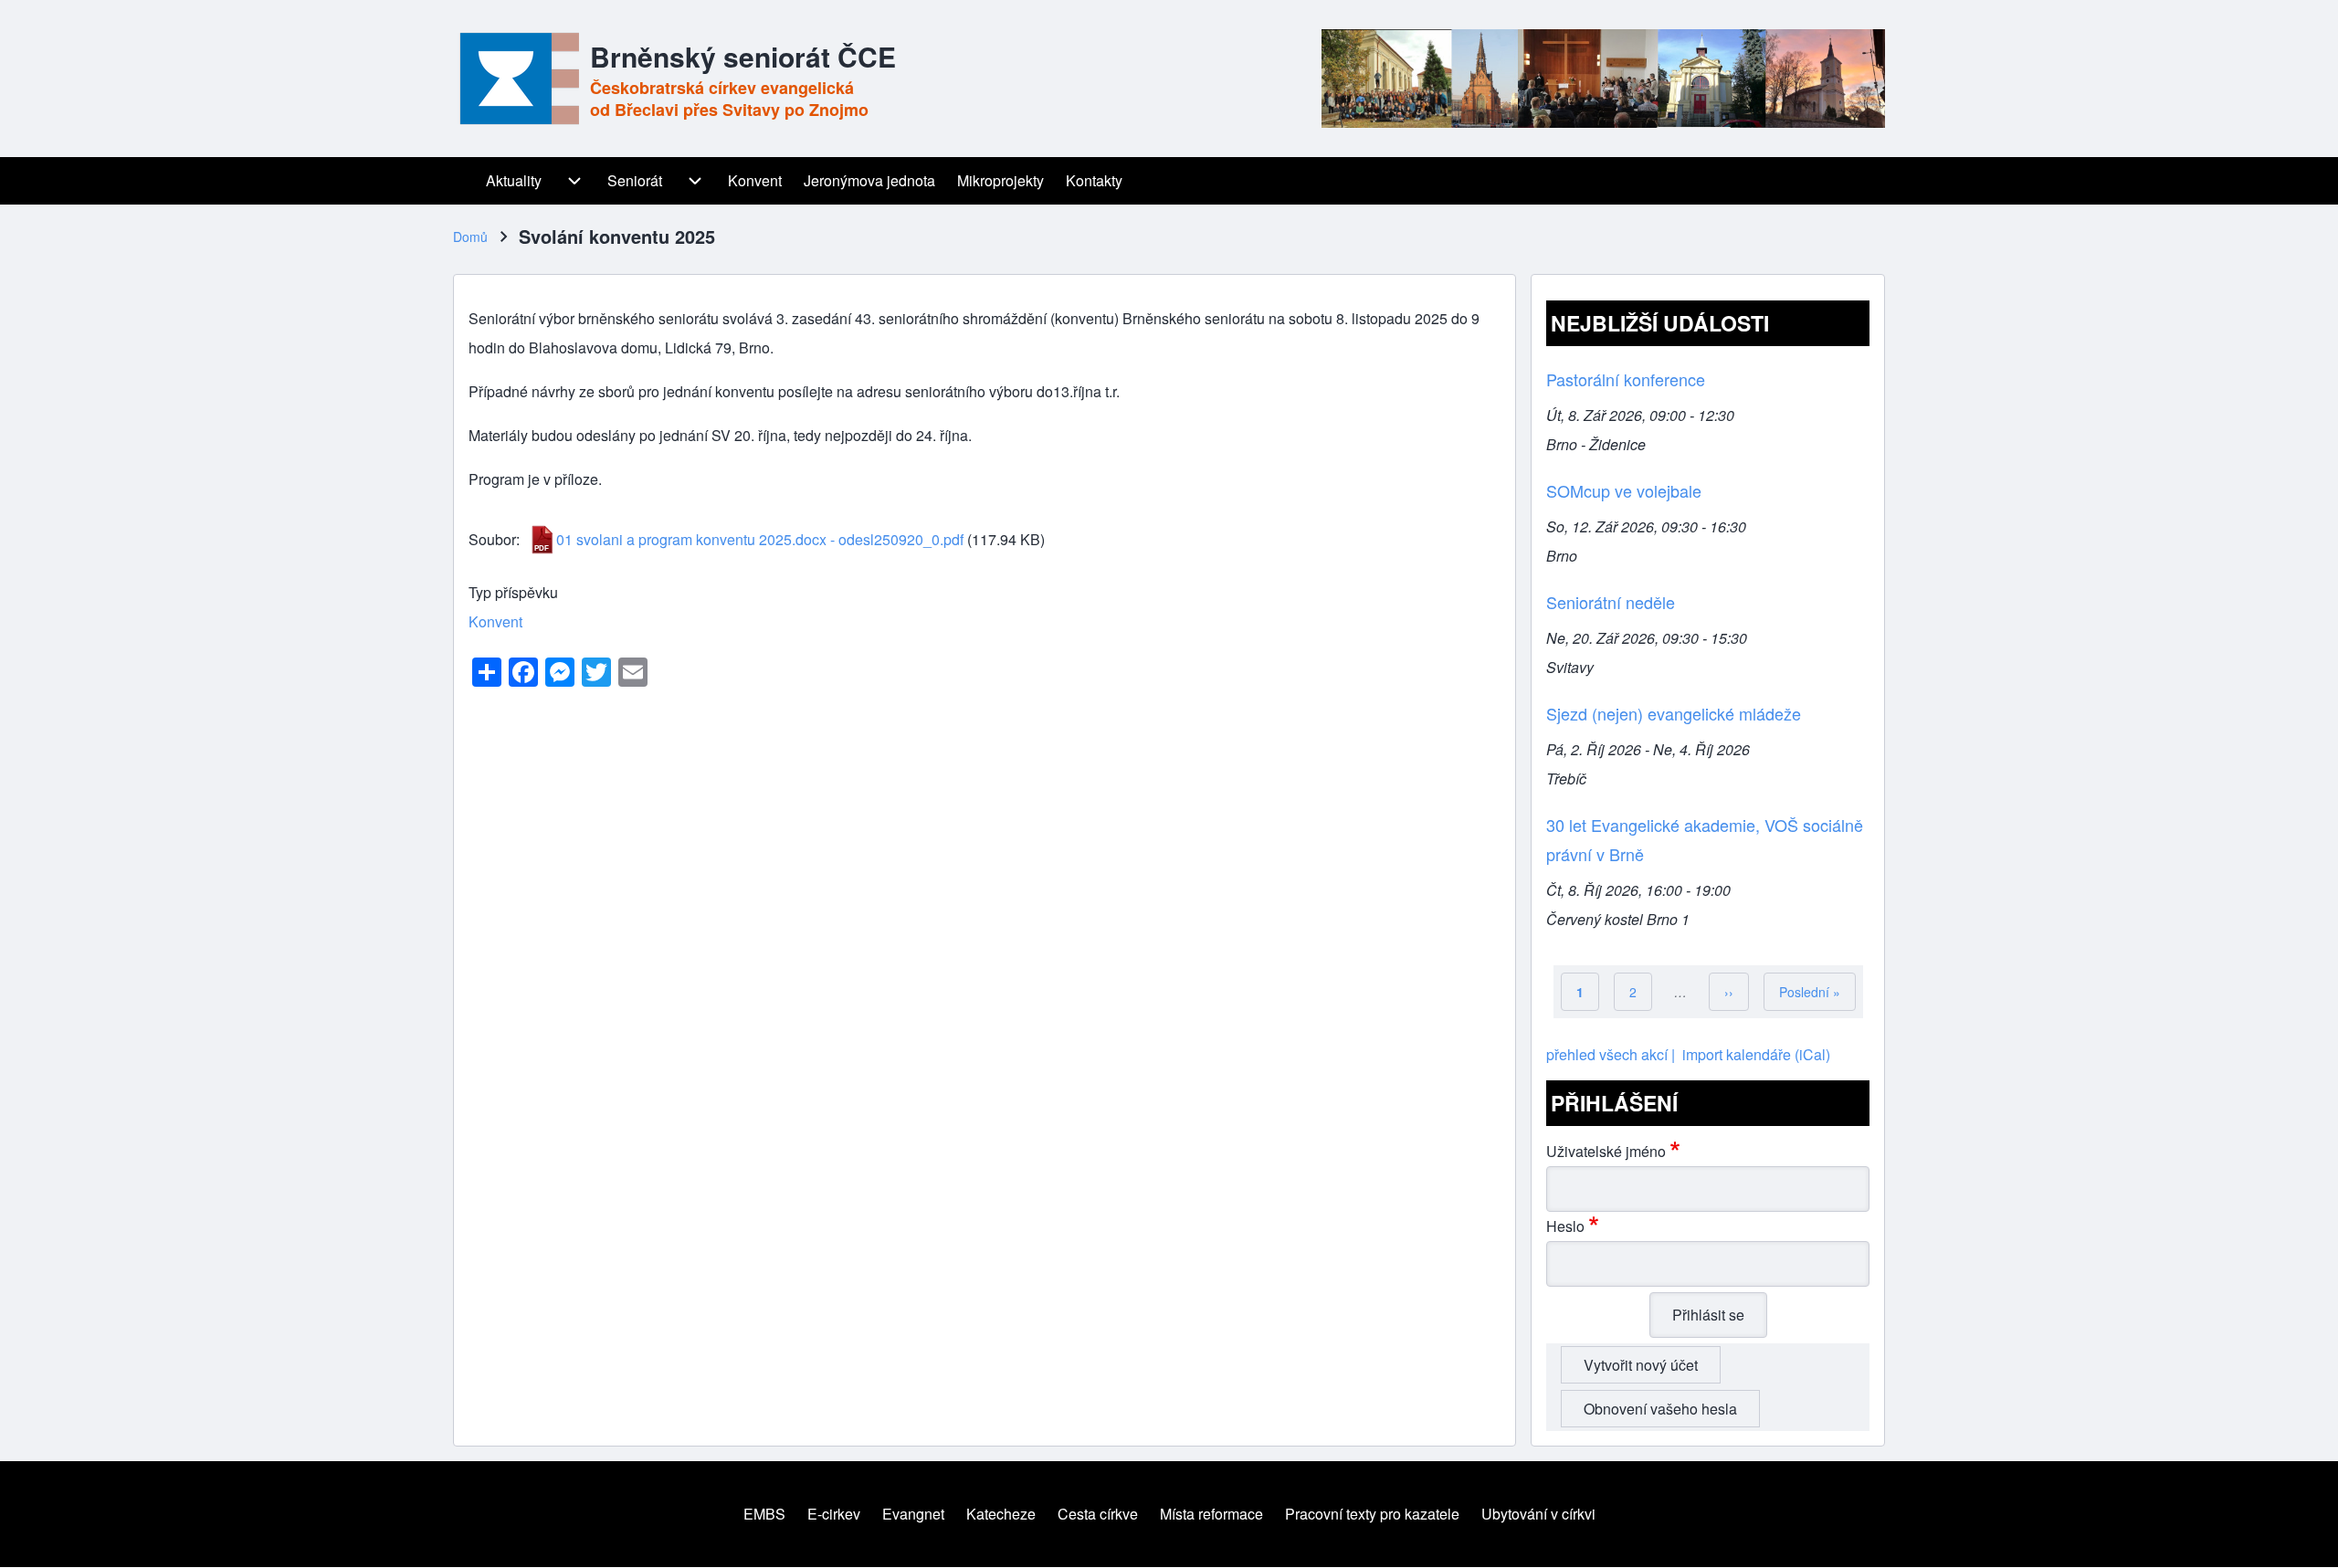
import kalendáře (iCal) (1756, 1054)
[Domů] (516, 79)
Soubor (492, 539)
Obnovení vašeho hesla (1660, 1409)
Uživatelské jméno (1606, 1151)
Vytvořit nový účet (1641, 1365)
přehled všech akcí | (1611, 1054)
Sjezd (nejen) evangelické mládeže (1674, 713)
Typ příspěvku (513, 592)
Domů (470, 237)
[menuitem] (464, 181)
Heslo (1565, 1226)
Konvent (495, 621)
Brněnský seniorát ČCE (743, 56)
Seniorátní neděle (1611, 602)
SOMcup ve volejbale (1624, 490)
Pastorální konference (1626, 379)
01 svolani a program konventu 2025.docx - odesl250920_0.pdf (760, 539)
